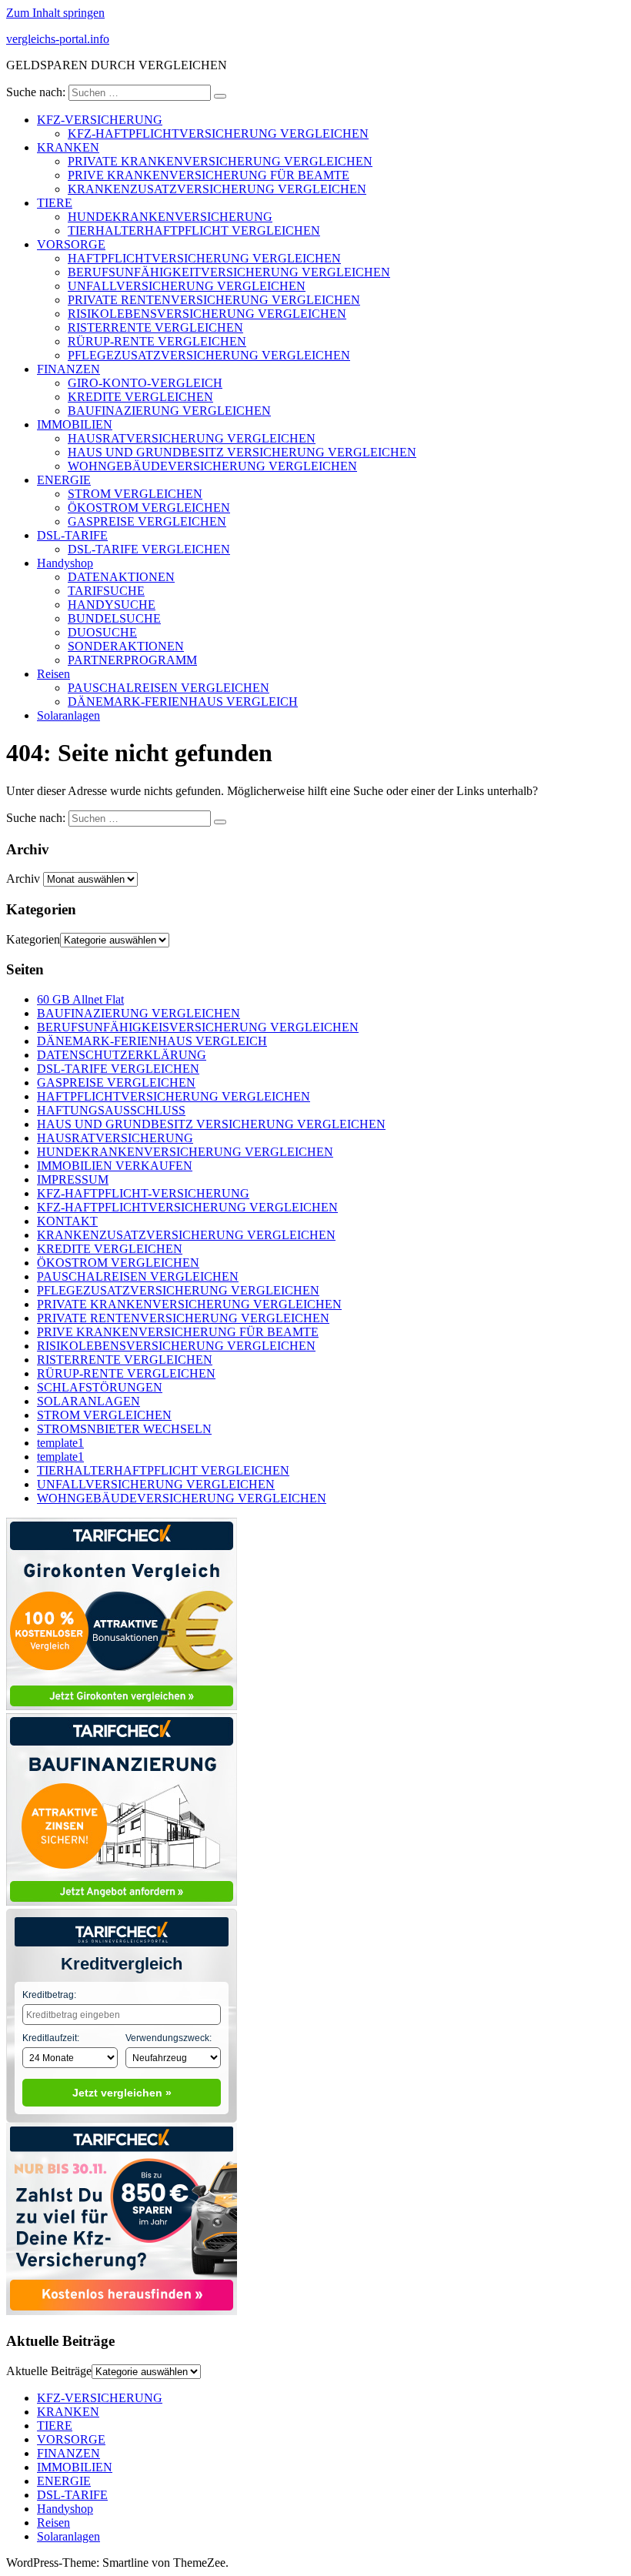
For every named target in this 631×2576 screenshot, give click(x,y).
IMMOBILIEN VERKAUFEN (115, 1166)
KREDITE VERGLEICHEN (140, 397)
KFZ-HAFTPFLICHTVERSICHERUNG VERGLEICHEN (218, 134)
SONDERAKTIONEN (126, 646)
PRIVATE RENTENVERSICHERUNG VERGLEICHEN (214, 300)
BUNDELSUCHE (114, 618)
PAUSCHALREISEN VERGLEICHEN (169, 688)
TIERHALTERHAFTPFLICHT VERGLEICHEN (194, 231)
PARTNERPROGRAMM (132, 660)
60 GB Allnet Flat (80, 999)
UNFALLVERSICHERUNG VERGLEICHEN (187, 286)
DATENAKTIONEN (121, 577)
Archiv (23, 879)
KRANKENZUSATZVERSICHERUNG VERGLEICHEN (217, 189)
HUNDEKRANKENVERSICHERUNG (170, 217)
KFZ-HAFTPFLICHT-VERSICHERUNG (143, 1193)
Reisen (53, 674)
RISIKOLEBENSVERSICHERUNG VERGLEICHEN (207, 314)
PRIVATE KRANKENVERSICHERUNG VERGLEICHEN (220, 161)
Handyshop (65, 563)
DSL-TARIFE (72, 535)
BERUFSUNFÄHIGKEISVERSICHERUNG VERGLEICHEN (198, 1027)
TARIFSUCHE (106, 591)
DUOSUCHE (102, 632)
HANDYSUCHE (112, 605)
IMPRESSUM (73, 1179)
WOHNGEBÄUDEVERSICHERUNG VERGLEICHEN (212, 466)
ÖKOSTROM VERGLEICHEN (149, 508)
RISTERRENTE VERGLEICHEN (155, 327)
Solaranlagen (68, 715)
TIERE (55, 203)
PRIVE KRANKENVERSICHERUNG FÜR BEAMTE (209, 175)
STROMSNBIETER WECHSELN (124, 1429)
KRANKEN (68, 147)
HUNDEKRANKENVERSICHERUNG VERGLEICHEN (185, 1152)
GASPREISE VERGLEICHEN (147, 521)
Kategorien (33, 939)
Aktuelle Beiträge (49, 2371)
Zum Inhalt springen (55, 13)
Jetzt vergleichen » (122, 2093)
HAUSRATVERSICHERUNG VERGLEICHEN (192, 438)
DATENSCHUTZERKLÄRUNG (122, 1055)
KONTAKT (67, 1221)
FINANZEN (68, 369)
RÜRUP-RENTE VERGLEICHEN (157, 341)
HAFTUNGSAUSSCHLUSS (111, 1110)
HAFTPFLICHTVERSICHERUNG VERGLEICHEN (204, 258)
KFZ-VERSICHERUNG (100, 120)
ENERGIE (64, 480)
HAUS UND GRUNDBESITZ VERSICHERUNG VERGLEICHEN (242, 452)
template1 (60, 1443)
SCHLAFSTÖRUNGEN (100, 1387)
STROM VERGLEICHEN (135, 494)
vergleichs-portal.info (58, 39)
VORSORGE (71, 244)
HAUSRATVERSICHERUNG (115, 1138)
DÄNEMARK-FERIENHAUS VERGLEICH (183, 702)
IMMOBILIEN (75, 424)
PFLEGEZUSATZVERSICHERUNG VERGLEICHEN (209, 355)
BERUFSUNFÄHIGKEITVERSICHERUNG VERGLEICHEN (229, 272)
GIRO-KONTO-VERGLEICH (145, 383)
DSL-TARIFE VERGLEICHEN (149, 549)
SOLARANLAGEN (88, 1401)
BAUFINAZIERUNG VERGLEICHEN (169, 411)
